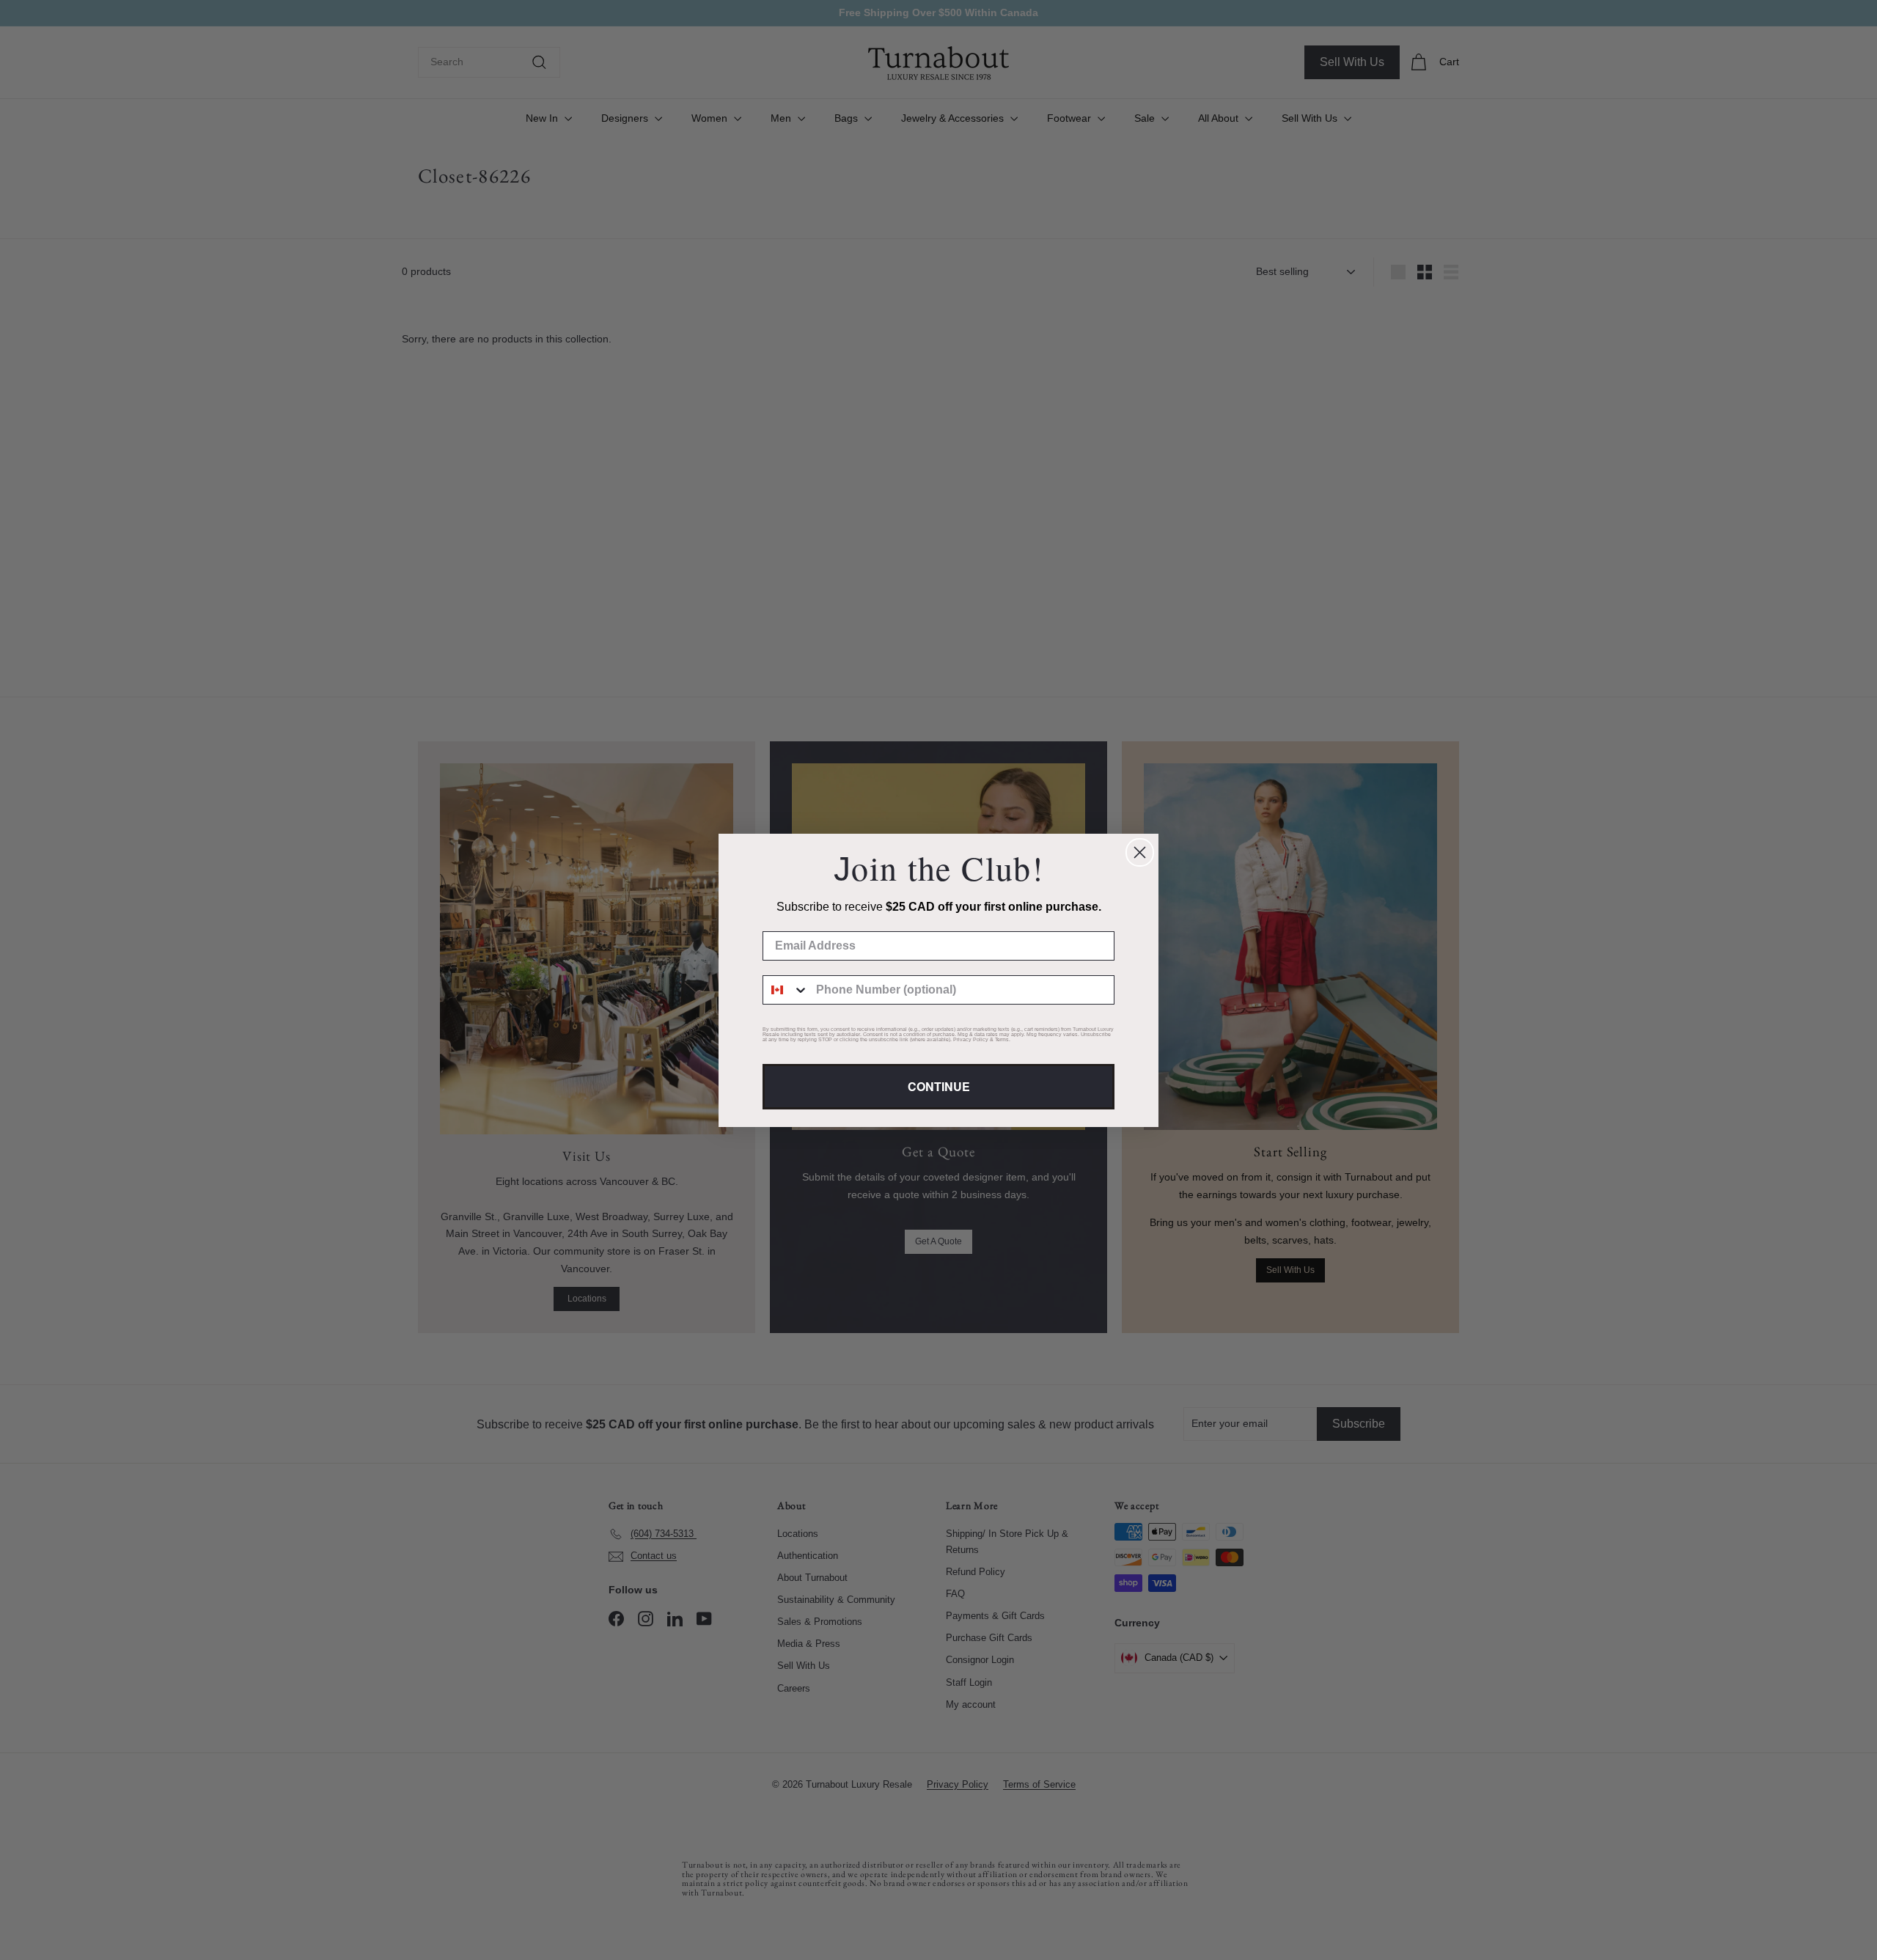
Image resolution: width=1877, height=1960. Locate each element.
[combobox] (786, 990)
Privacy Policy (971, 1039)
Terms (1002, 1039)
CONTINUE (939, 1086)
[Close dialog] (1140, 852)
